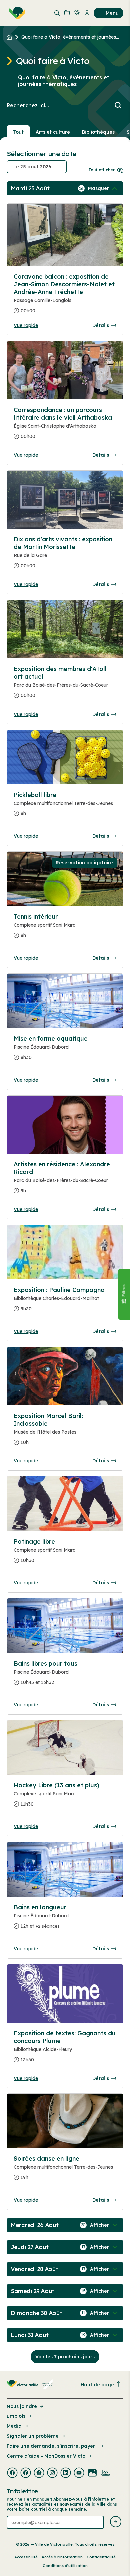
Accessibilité (26, 2557)
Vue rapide (26, 325)
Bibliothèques (98, 132)
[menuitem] (16, 13)
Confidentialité (101, 2557)
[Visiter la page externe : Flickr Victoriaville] (92, 2473)
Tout (18, 132)
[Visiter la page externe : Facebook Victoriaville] (12, 2473)
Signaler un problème (33, 2436)
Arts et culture (53, 132)
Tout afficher (101, 170)
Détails (101, 325)
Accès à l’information (62, 2557)
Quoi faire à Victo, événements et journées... (70, 37)
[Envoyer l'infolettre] (116, 2522)
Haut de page (97, 2385)
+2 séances (48, 1926)
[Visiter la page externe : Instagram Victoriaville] (52, 2473)
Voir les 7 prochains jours (65, 2357)
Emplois (16, 2416)
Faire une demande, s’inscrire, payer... (52, 2446)
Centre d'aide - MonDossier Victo (46, 2456)
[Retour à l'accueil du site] (11, 37)
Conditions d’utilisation (65, 2566)
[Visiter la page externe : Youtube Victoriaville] (79, 2473)
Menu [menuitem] (112, 13)
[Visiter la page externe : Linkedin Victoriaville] (66, 2473)
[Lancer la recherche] (118, 106)
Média (14, 2426)
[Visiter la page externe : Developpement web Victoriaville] (106, 2473)
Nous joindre (22, 2406)
